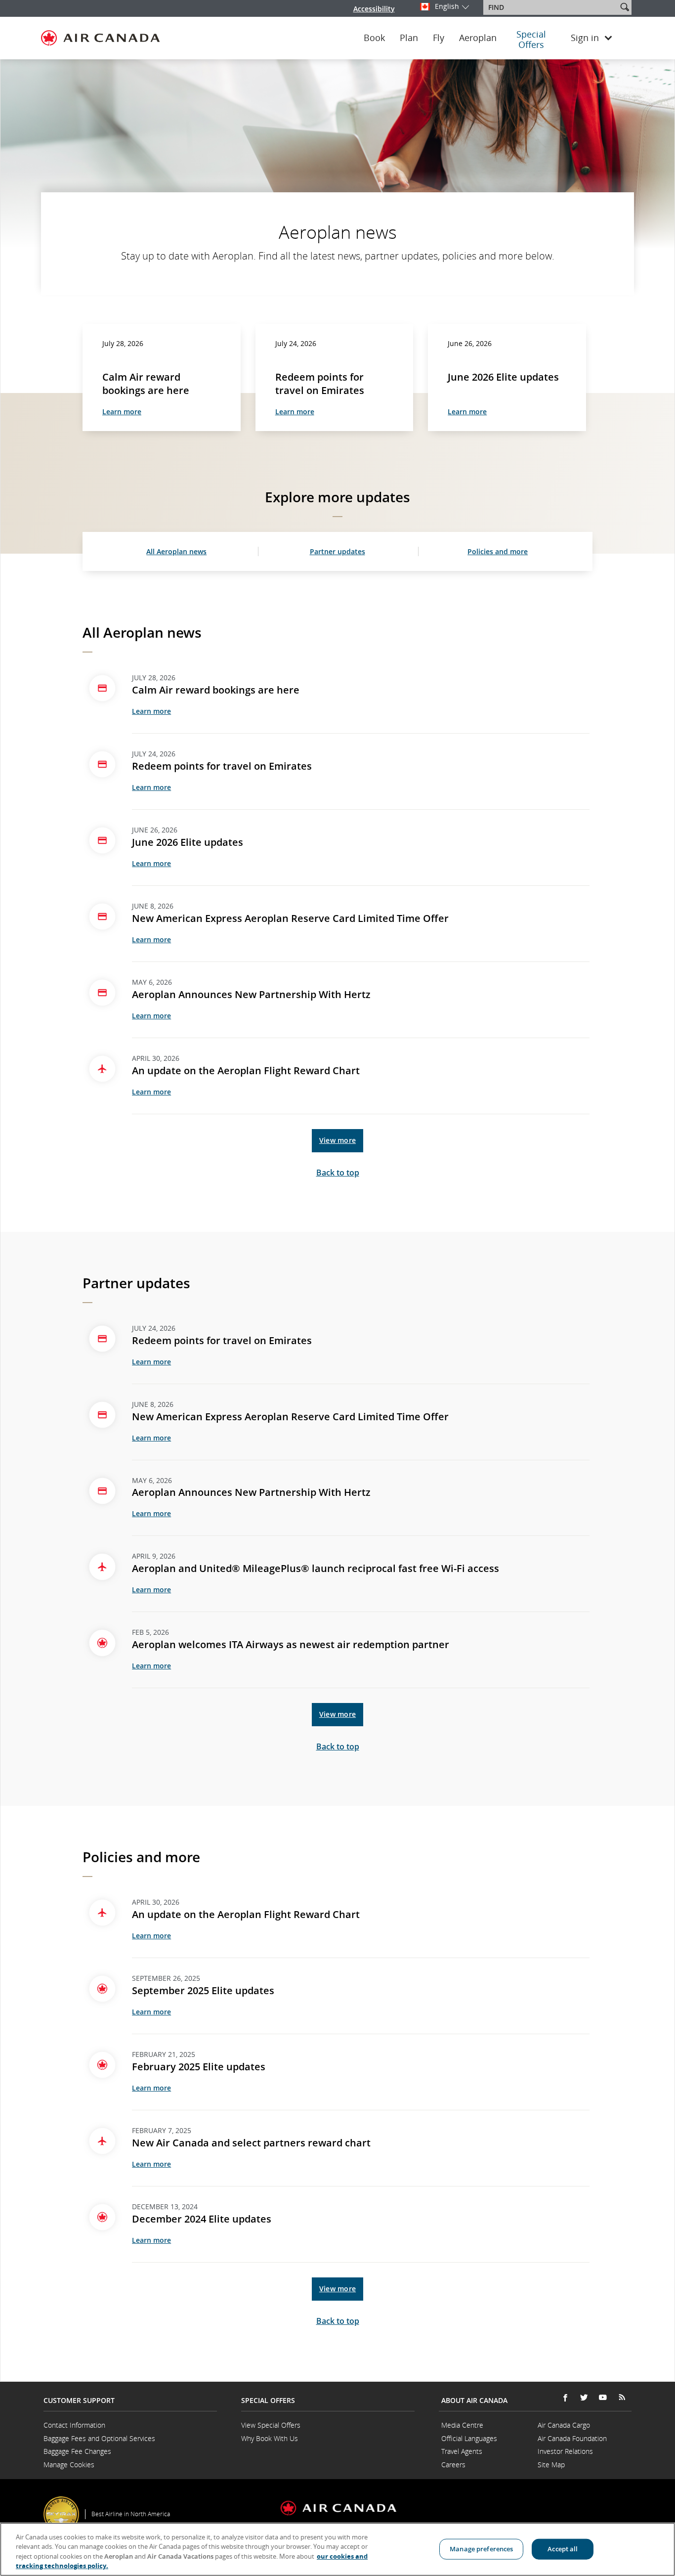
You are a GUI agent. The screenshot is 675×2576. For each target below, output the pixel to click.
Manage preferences (481, 2549)
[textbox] (551, 7)
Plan (409, 38)
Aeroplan (478, 38)
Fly (439, 38)
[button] (625, 7)
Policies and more (498, 551)
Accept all (563, 2549)
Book (374, 38)
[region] (337, 2549)
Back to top (338, 1173)
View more (337, 1140)
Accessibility (374, 9)
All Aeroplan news (176, 551)
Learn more (122, 412)
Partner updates (337, 551)
